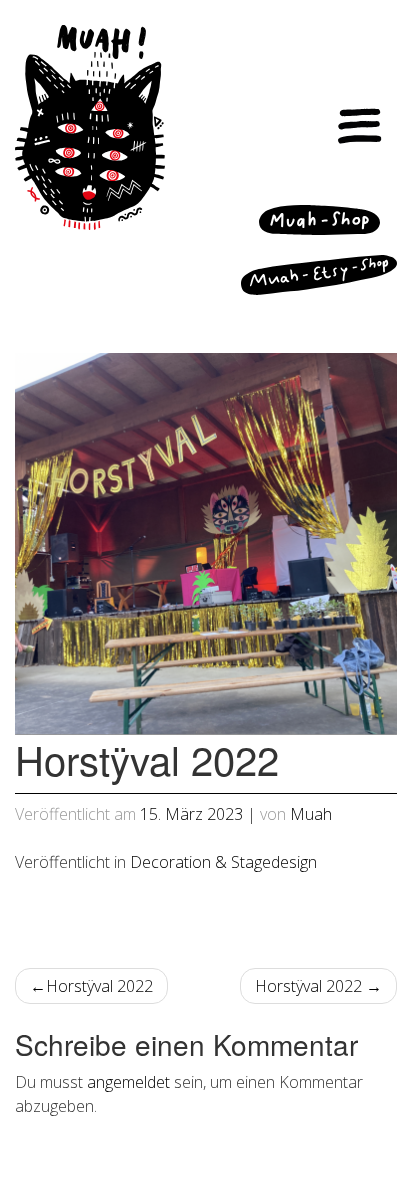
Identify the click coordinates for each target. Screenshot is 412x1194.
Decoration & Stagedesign (223, 862)
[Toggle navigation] (360, 127)
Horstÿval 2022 (99, 986)
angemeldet (128, 1082)
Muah (311, 814)
